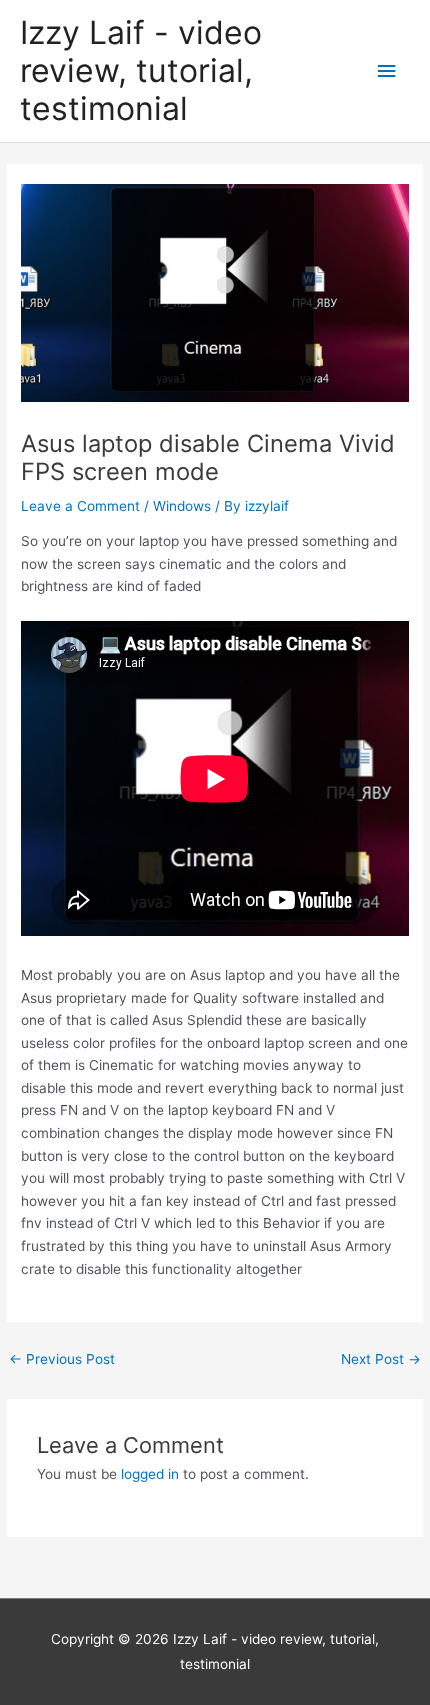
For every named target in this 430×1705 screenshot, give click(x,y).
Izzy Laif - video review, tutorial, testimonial (141, 71)
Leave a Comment (80, 506)
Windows (182, 506)
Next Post (381, 1359)
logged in (150, 1474)
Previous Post (62, 1359)
